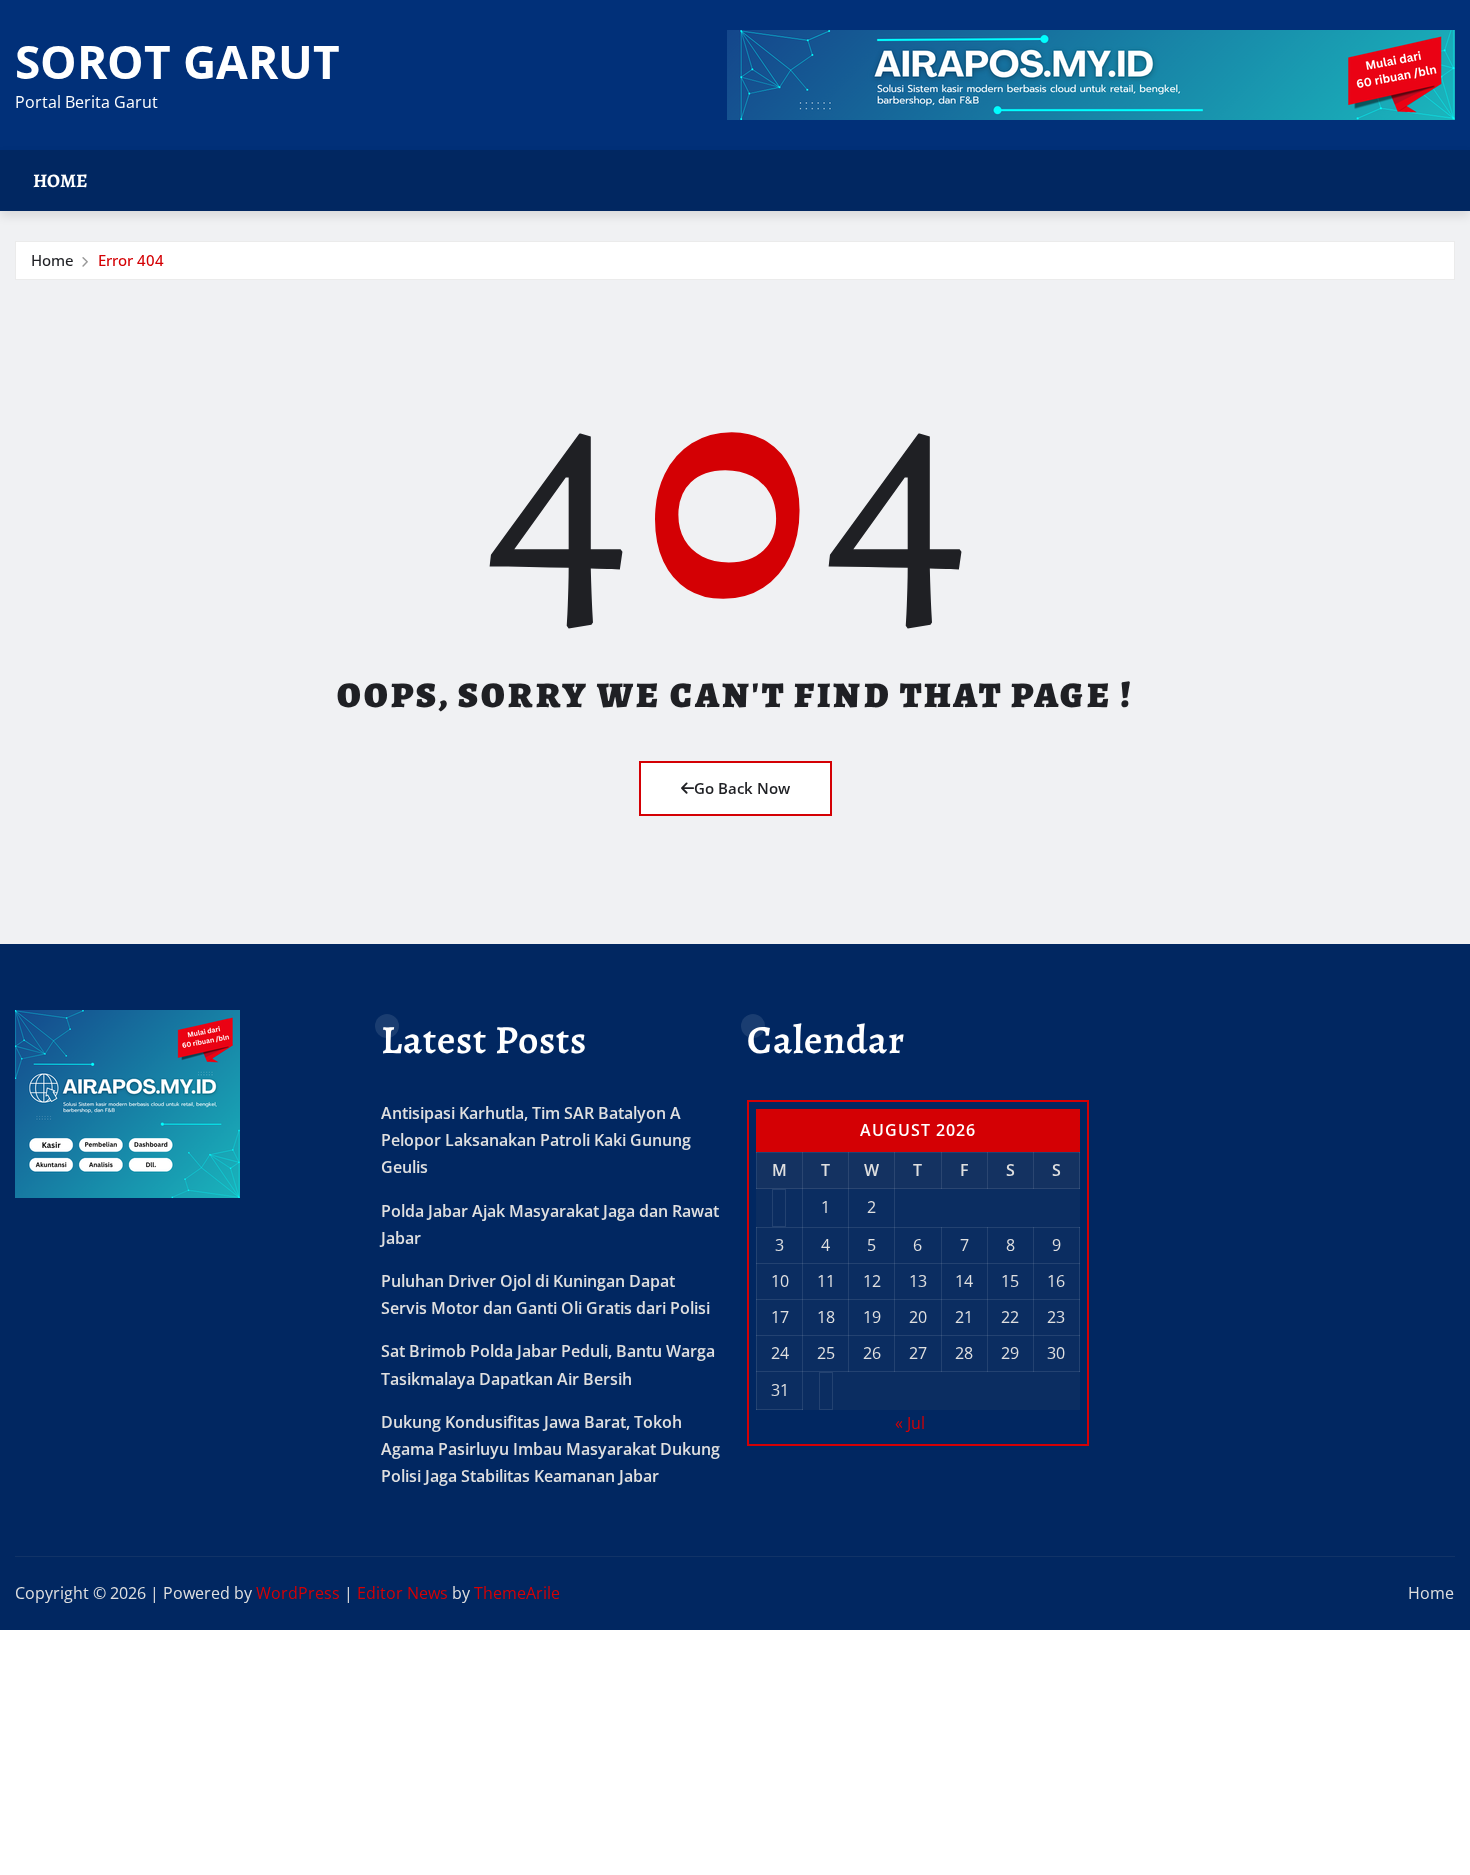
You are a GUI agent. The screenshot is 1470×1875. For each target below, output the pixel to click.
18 (826, 1317)
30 (1056, 1353)
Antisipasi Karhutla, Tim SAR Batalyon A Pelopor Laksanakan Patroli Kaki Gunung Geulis (536, 1140)
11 (826, 1281)
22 (1010, 1317)
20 (918, 1317)
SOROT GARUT (177, 61)
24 (780, 1353)
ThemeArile (517, 1593)
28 (964, 1353)
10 (780, 1281)
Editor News (402, 1593)
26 (872, 1353)
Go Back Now (742, 788)
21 (964, 1317)
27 (918, 1353)
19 (872, 1317)
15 (1010, 1281)
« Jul (910, 1423)
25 (826, 1353)
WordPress (298, 1593)
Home (60, 180)
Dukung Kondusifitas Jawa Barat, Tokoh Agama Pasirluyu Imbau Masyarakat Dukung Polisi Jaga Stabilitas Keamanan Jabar (550, 1449)
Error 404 (131, 260)
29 (1010, 1353)
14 (964, 1281)
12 (872, 1281)
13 (918, 1281)
